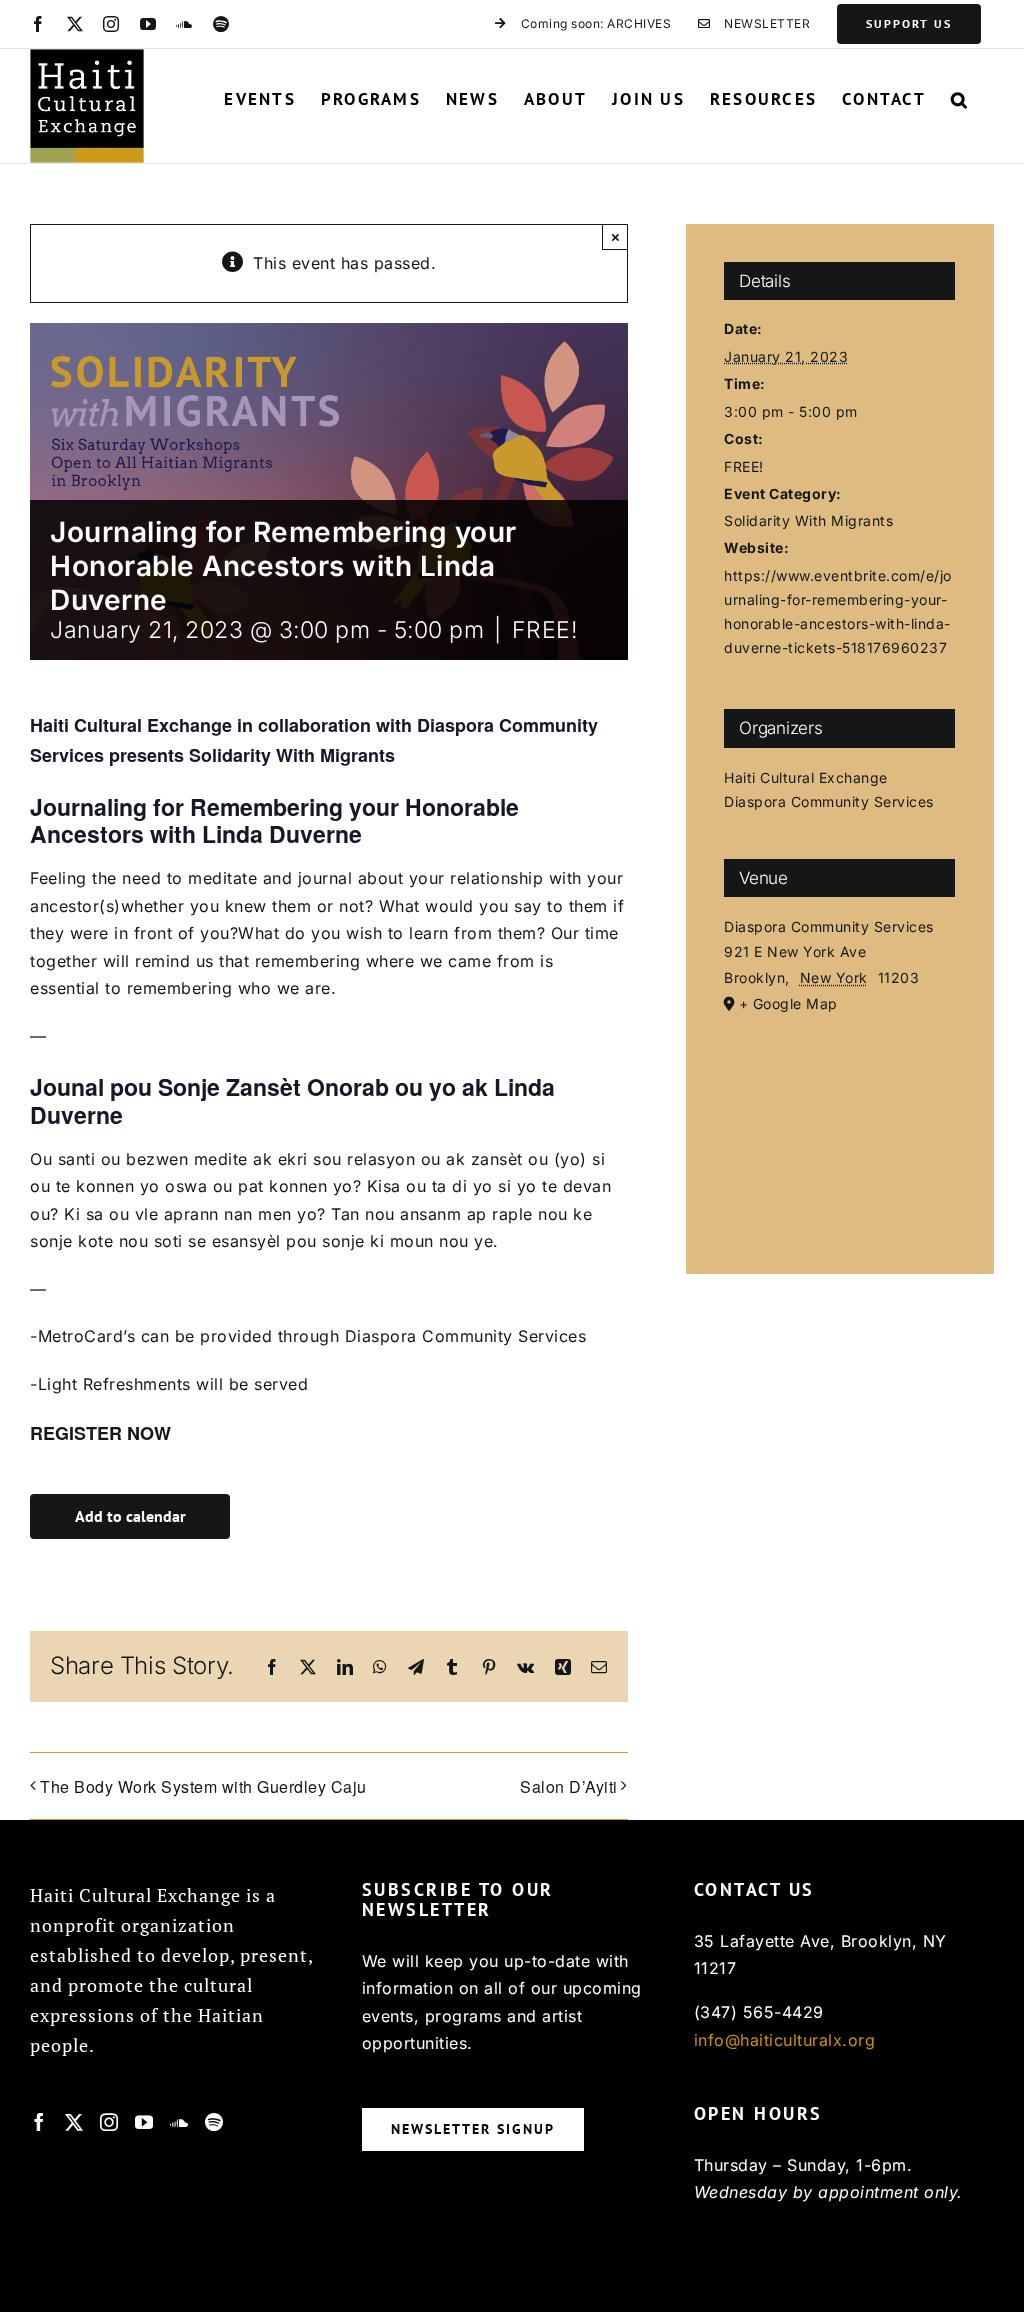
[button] (960, 99)
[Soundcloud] (179, 2122)
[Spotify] (214, 2122)
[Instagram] (109, 2122)
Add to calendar (130, 1516)
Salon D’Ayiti (569, 1786)
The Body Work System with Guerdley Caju (203, 1786)
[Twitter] (74, 2122)
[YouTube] (144, 2122)
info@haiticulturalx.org (785, 2040)
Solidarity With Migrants (808, 520)
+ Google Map (788, 1003)
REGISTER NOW (103, 1433)
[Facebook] (39, 2122)
